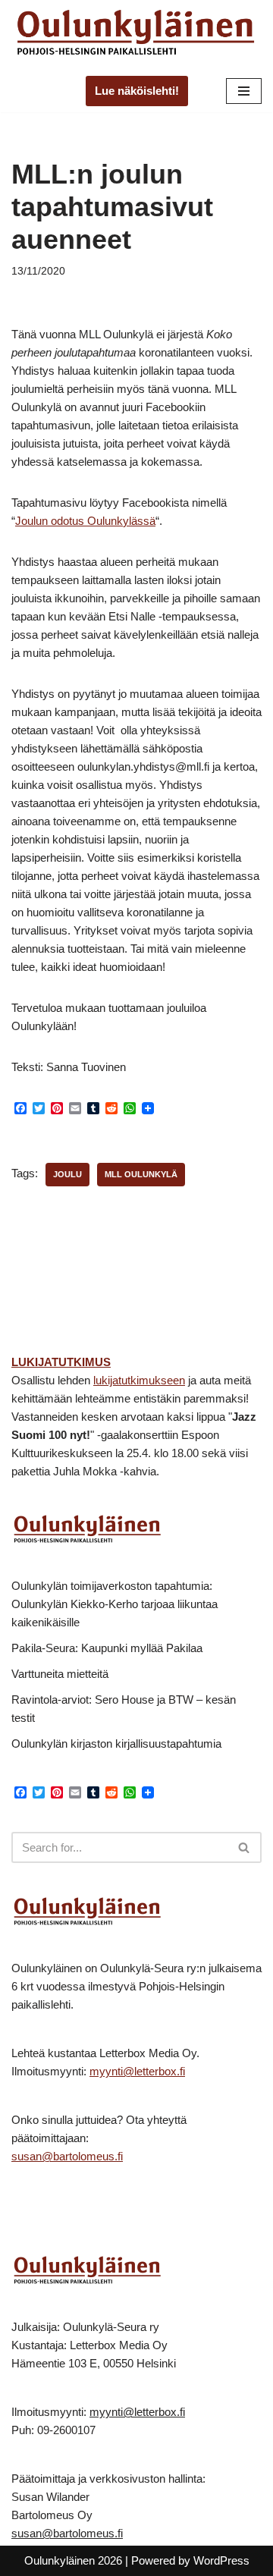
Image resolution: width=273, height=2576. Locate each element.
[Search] (245, 1847)
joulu (67, 1174)
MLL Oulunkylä (141, 1174)
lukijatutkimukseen (139, 1380)
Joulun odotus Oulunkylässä (85, 521)
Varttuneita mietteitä (60, 1674)
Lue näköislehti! (137, 91)
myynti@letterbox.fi (137, 2071)
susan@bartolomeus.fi (67, 2156)
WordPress (221, 2560)
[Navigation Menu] (244, 91)
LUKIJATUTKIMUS (61, 1362)
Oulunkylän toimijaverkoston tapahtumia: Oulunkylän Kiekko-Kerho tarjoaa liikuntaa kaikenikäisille (115, 1604)
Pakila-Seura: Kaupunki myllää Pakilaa (107, 1648)
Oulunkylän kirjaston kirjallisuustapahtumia (116, 1744)
